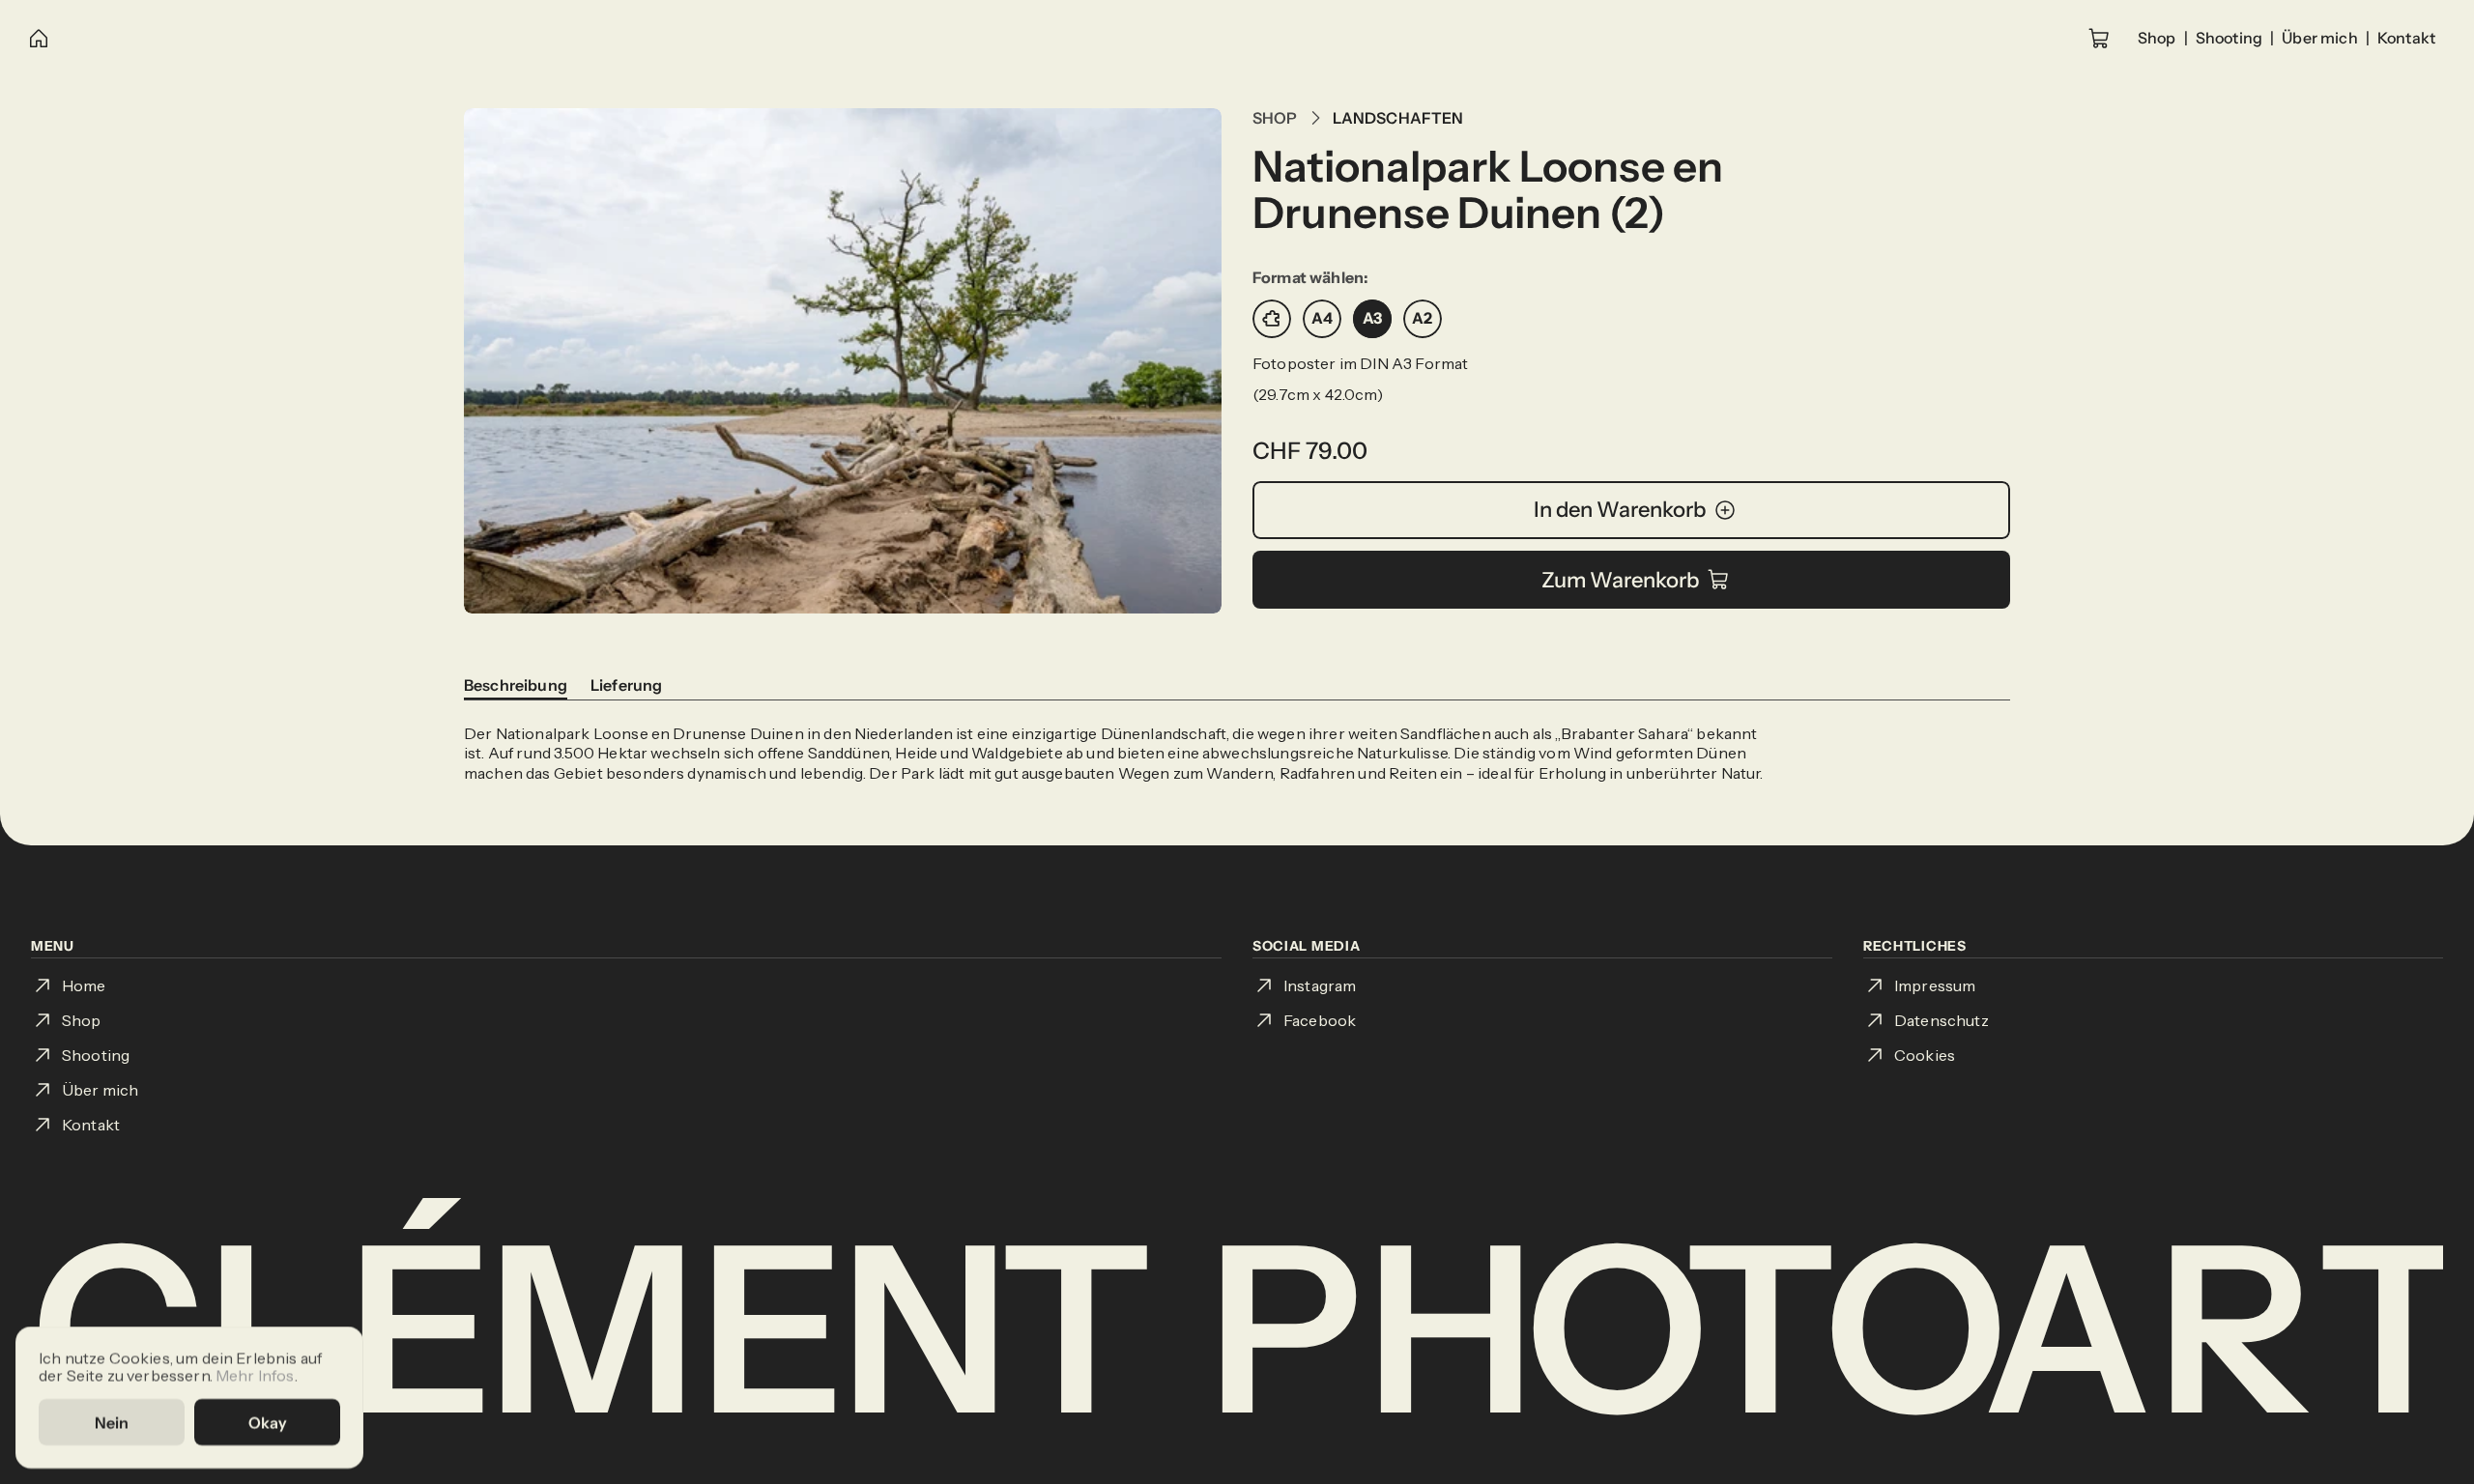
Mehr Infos (255, 1374)
